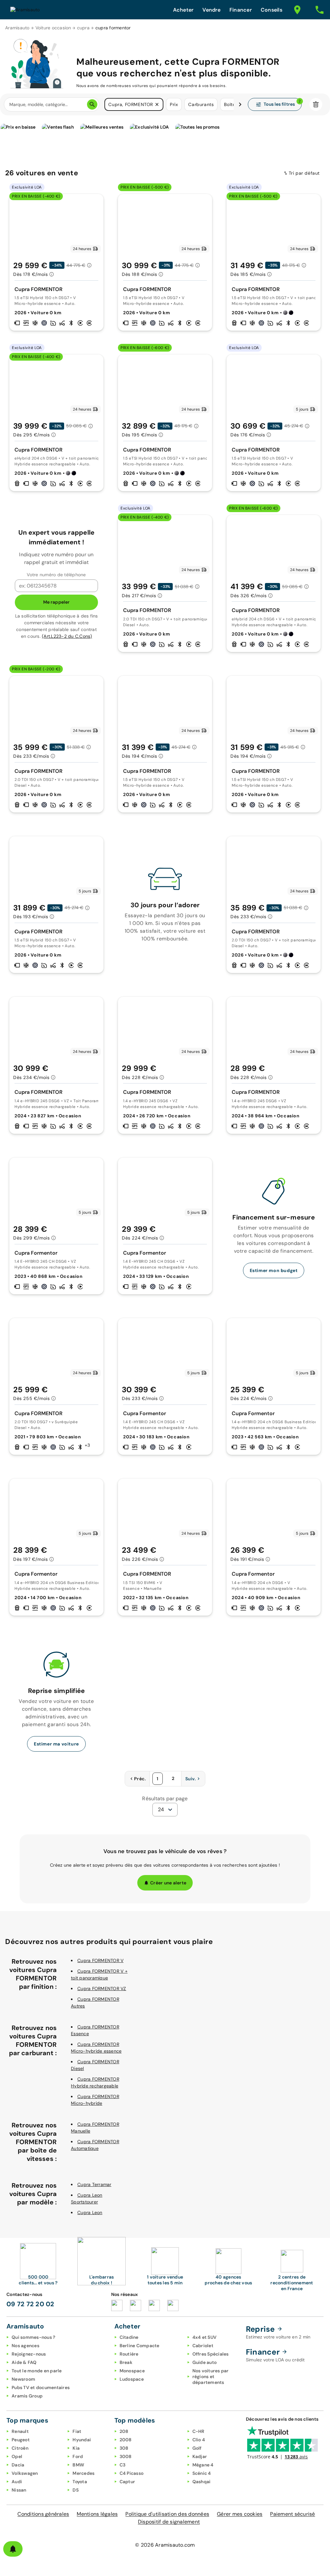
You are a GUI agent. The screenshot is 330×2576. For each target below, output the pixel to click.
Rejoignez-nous (29, 2354)
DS (76, 2490)
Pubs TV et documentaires (41, 2387)
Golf (197, 2448)
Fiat (77, 2431)
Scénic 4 (202, 2473)
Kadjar (200, 2456)
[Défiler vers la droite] (240, 104)
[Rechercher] (92, 104)
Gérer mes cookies (240, 2514)
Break (126, 2362)
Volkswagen (25, 2473)
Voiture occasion (53, 28)
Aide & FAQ (24, 2362)
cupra (83, 28)
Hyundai (82, 2440)
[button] (157, 104)
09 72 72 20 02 (30, 2304)
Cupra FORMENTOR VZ (102, 1988)
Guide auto (205, 2362)
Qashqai (202, 2482)
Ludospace (132, 2379)
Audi (17, 2482)
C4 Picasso (132, 2473)
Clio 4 (199, 2440)
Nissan (19, 2490)
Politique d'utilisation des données (167, 2514)
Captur (127, 2482)
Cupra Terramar (94, 2184)
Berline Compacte (140, 2346)
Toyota (80, 2482)
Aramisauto (17, 28)
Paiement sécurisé (292, 2514)
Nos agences (25, 2346)
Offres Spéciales (211, 2354)
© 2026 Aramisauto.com (165, 2545)
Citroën (20, 2448)
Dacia (18, 2465)
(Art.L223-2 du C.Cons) (67, 636)
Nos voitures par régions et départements (211, 2377)
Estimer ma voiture (56, 1744)
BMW (78, 2465)
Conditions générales (43, 2514)
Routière (129, 2354)
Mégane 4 (203, 2465)
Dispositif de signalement (169, 2522)
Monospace (132, 2371)
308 (124, 2448)
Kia (76, 2448)
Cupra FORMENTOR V (100, 1960)
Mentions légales (97, 2514)
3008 (126, 2456)
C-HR (199, 2431)
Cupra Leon (90, 2212)
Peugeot (21, 2440)
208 (124, 2431)
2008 (126, 2440)
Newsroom (23, 2379)
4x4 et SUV (205, 2337)
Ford (78, 2456)
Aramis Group (27, 2396)
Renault (20, 2431)
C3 (123, 2465)
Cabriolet (203, 2346)
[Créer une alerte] (13, 2549)
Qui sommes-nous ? (33, 2337)
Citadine (129, 2337)
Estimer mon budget (274, 1270)
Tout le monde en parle (37, 2371)
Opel (17, 2456)
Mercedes (83, 2473)
